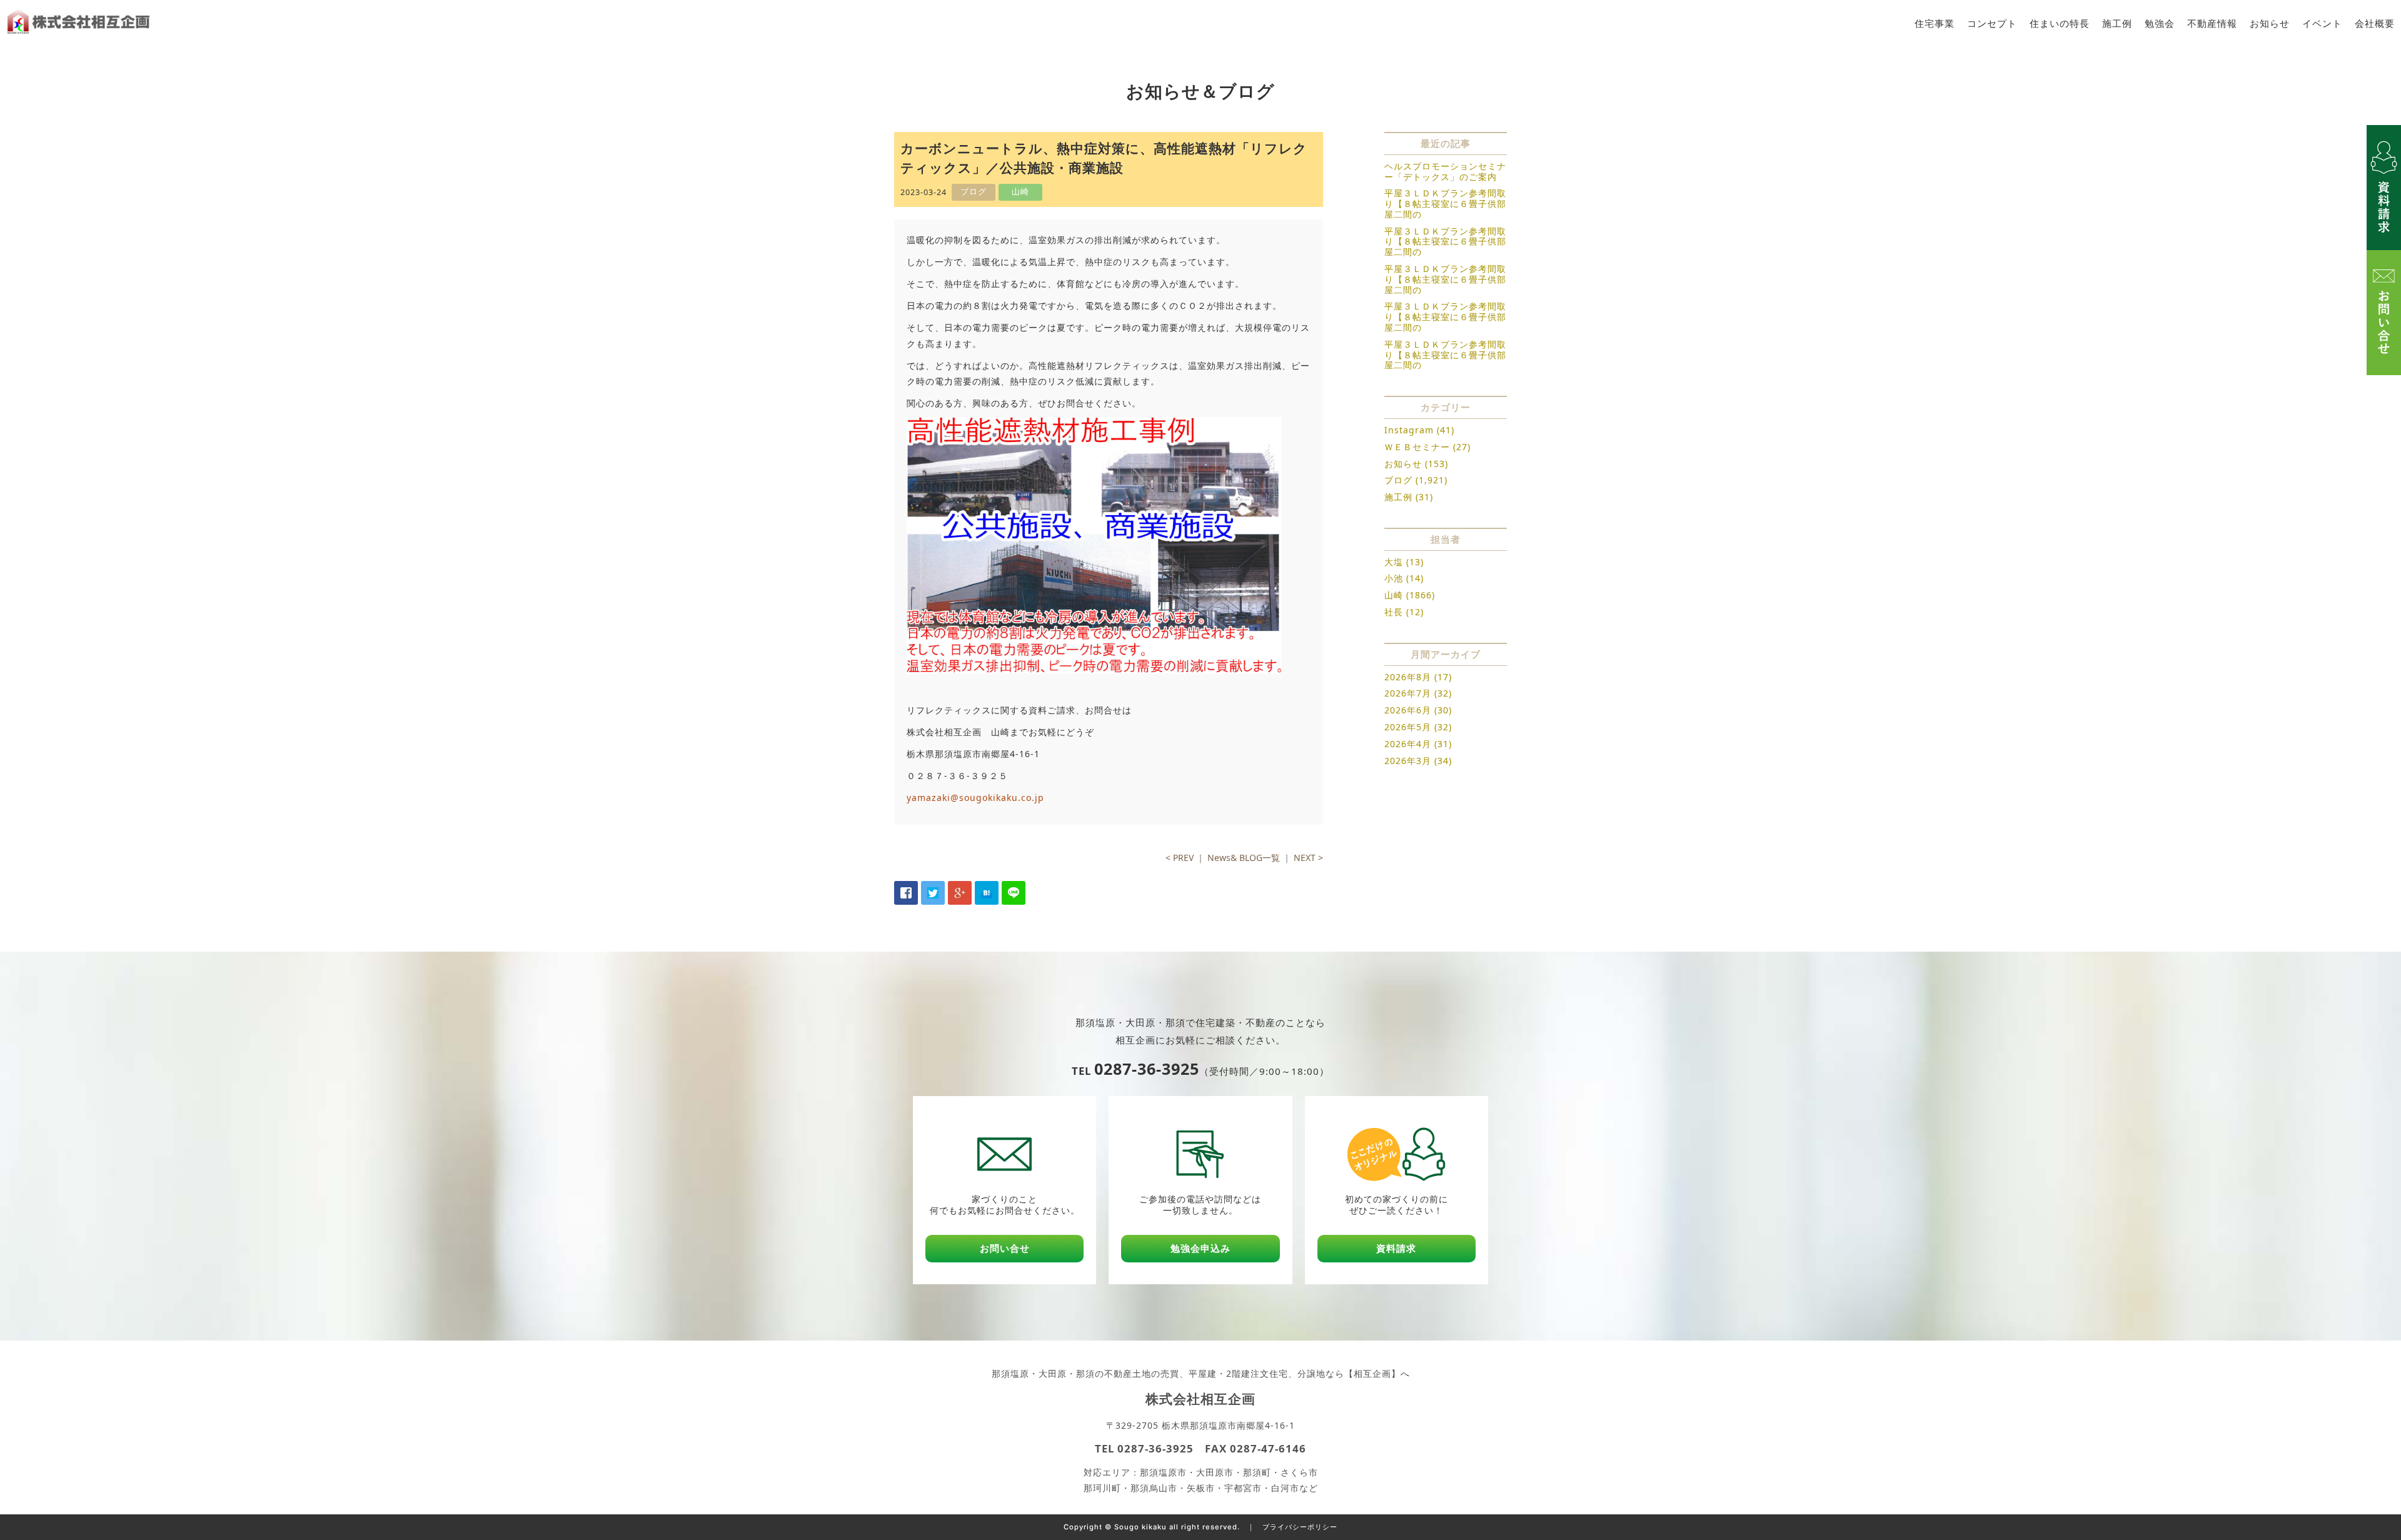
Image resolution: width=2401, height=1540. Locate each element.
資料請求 (1396, 1248)
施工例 (2117, 23)
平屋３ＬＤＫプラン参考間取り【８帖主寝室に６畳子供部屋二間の (1445, 204)
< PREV (1180, 858)
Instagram (1409, 430)
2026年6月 (1408, 710)
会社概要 (2375, 23)
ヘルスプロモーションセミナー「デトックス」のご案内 (1445, 171)
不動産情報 (2212, 23)
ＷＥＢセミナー (1417, 447)
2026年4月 (1408, 744)
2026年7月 (1408, 693)
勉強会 (2160, 23)
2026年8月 (1408, 677)
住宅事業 (1935, 23)
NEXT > (1308, 858)
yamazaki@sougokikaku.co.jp (975, 798)
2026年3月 (1408, 761)
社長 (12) (1404, 612)
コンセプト (1992, 23)
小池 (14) (1404, 578)
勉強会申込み (1200, 1248)
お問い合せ (1005, 1248)
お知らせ (2270, 23)
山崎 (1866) (1410, 595)
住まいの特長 (2060, 23)
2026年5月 (1408, 727)
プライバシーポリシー (1300, 1527)
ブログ (1398, 480)
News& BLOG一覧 (1244, 858)
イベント (2322, 23)
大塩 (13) (1404, 562)
